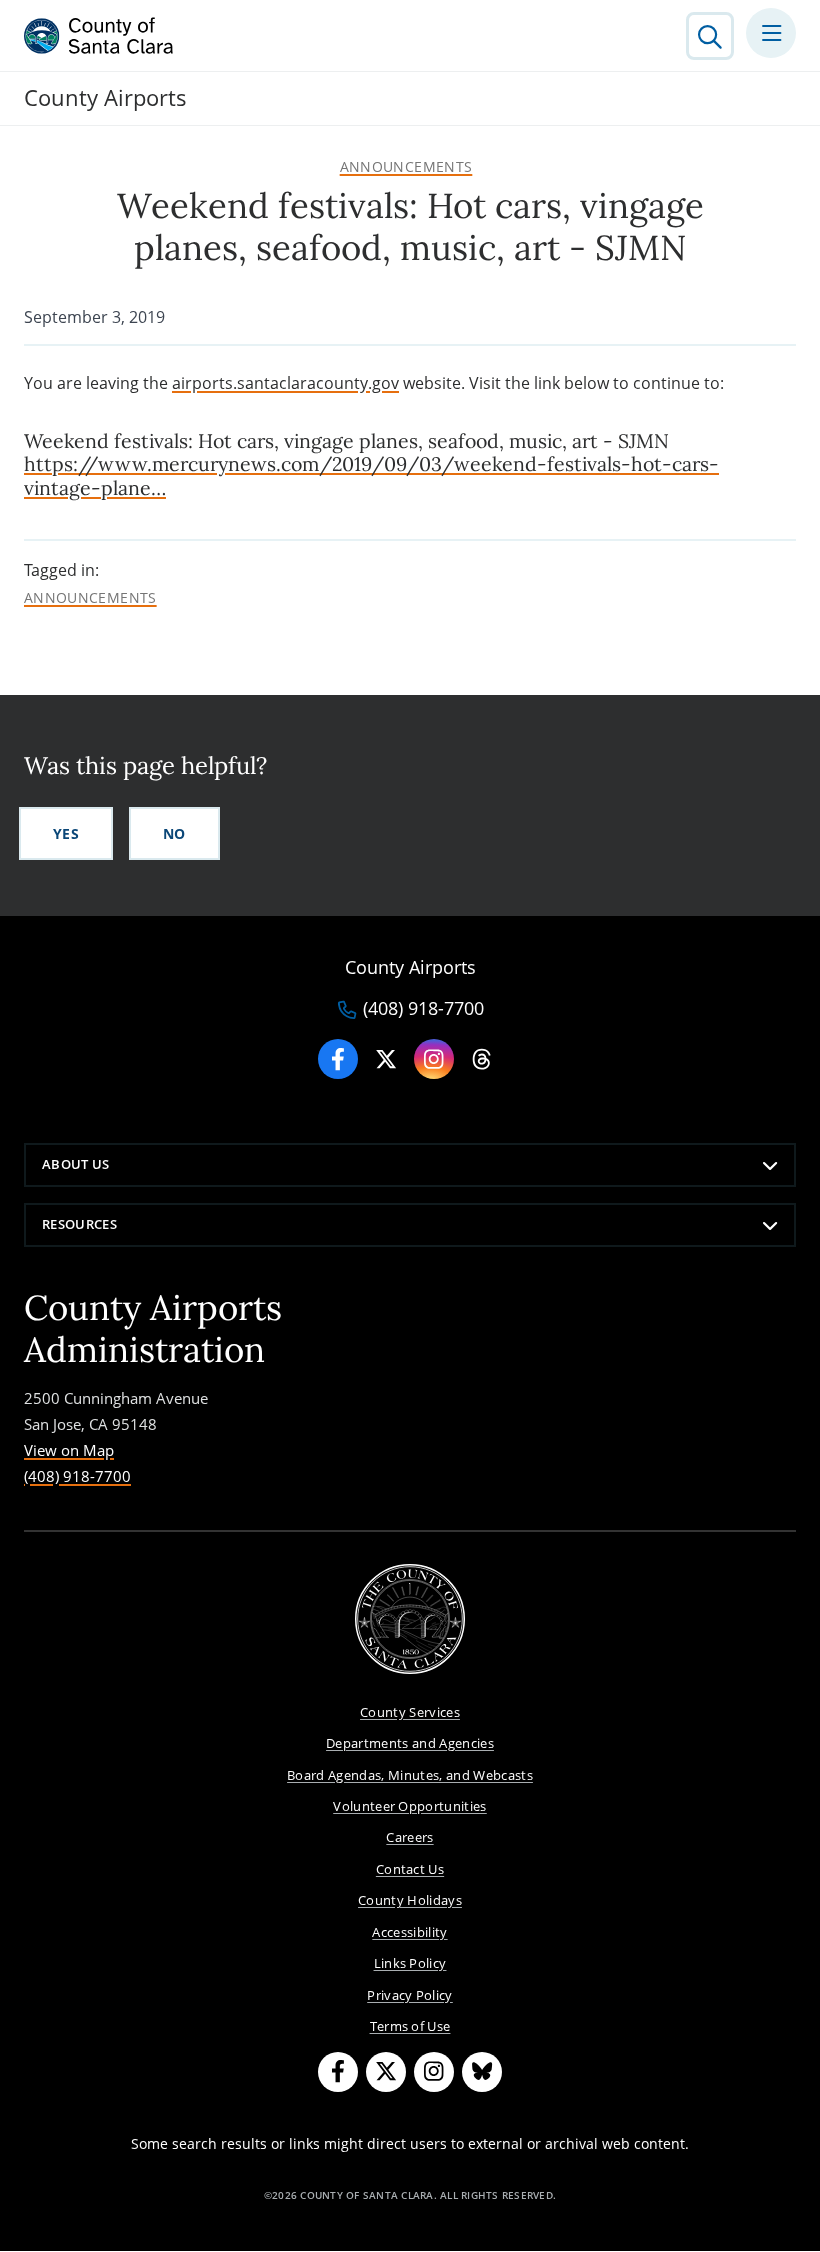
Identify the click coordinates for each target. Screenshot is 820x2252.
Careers (409, 1837)
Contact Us (410, 1869)
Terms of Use (410, 2026)
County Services (410, 1712)
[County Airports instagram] (434, 1059)
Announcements (406, 167)
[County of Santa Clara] (99, 36)
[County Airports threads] (482, 1059)
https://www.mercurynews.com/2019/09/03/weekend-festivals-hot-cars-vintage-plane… (371, 475)
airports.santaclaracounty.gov (285, 383)
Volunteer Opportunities (410, 1806)
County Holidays (410, 1900)
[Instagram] (434, 2072)
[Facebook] (338, 1059)
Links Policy (410, 1963)
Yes (66, 833)
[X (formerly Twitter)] (386, 2072)
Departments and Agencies (410, 1743)
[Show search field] (710, 36)
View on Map (69, 1450)
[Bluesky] (482, 2072)
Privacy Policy (410, 1995)
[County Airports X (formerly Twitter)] (386, 1059)
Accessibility (409, 1932)
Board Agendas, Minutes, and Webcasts (410, 1775)
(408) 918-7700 (423, 1009)
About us (76, 1164)
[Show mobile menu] (771, 33)
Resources (79, 1224)
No (174, 833)
